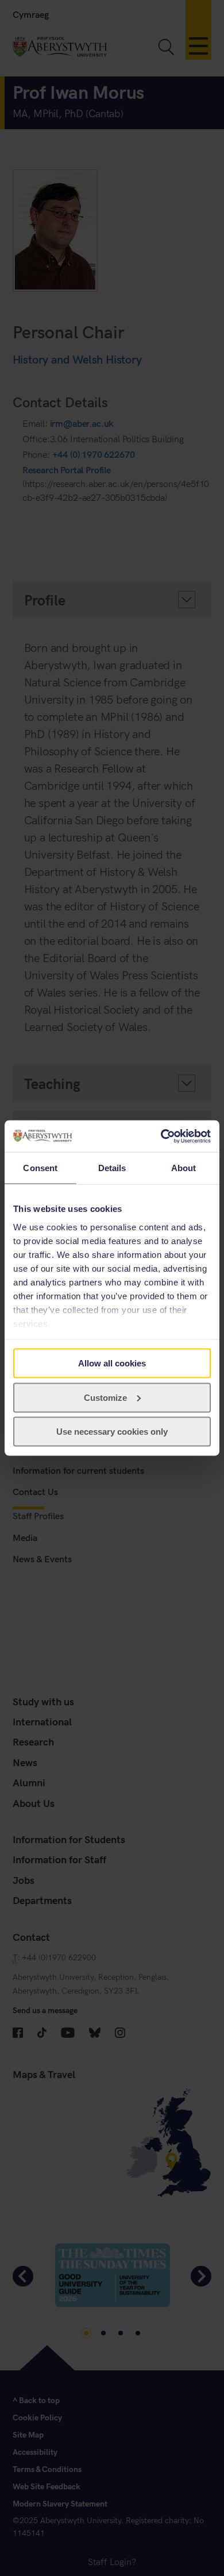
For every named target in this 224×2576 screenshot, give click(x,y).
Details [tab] (112, 1168)
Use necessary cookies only (112, 1432)
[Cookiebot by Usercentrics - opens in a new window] (161, 1136)
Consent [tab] (40, 1168)
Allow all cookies (112, 1363)
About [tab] (184, 1168)
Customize (105, 1397)
